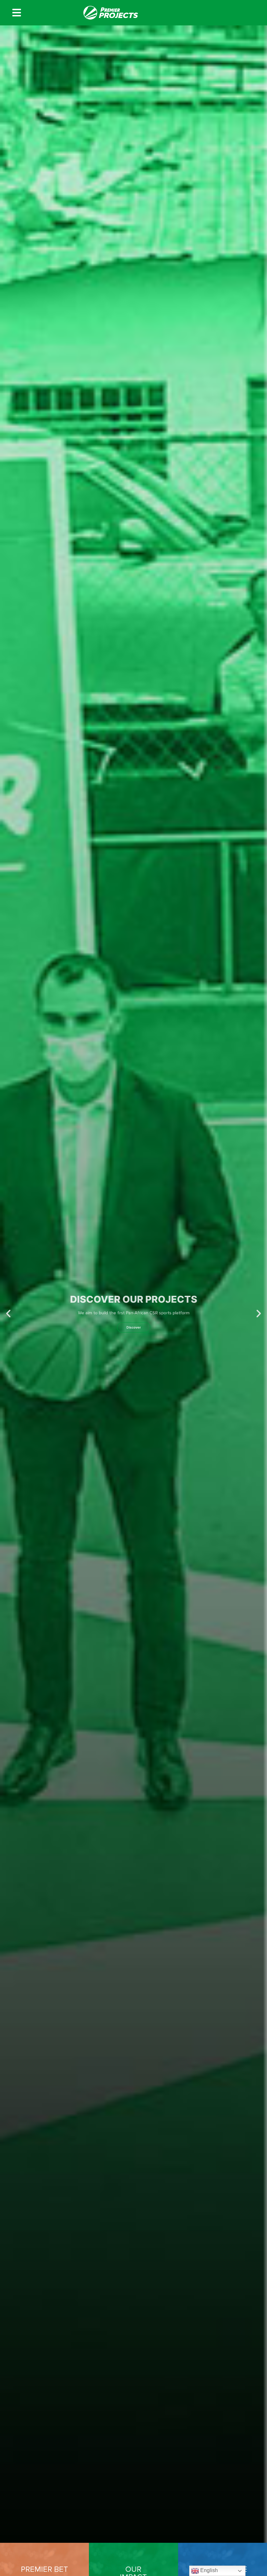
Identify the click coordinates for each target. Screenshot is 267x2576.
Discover (134, 1336)
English (208, 2570)
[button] (8, 1314)
